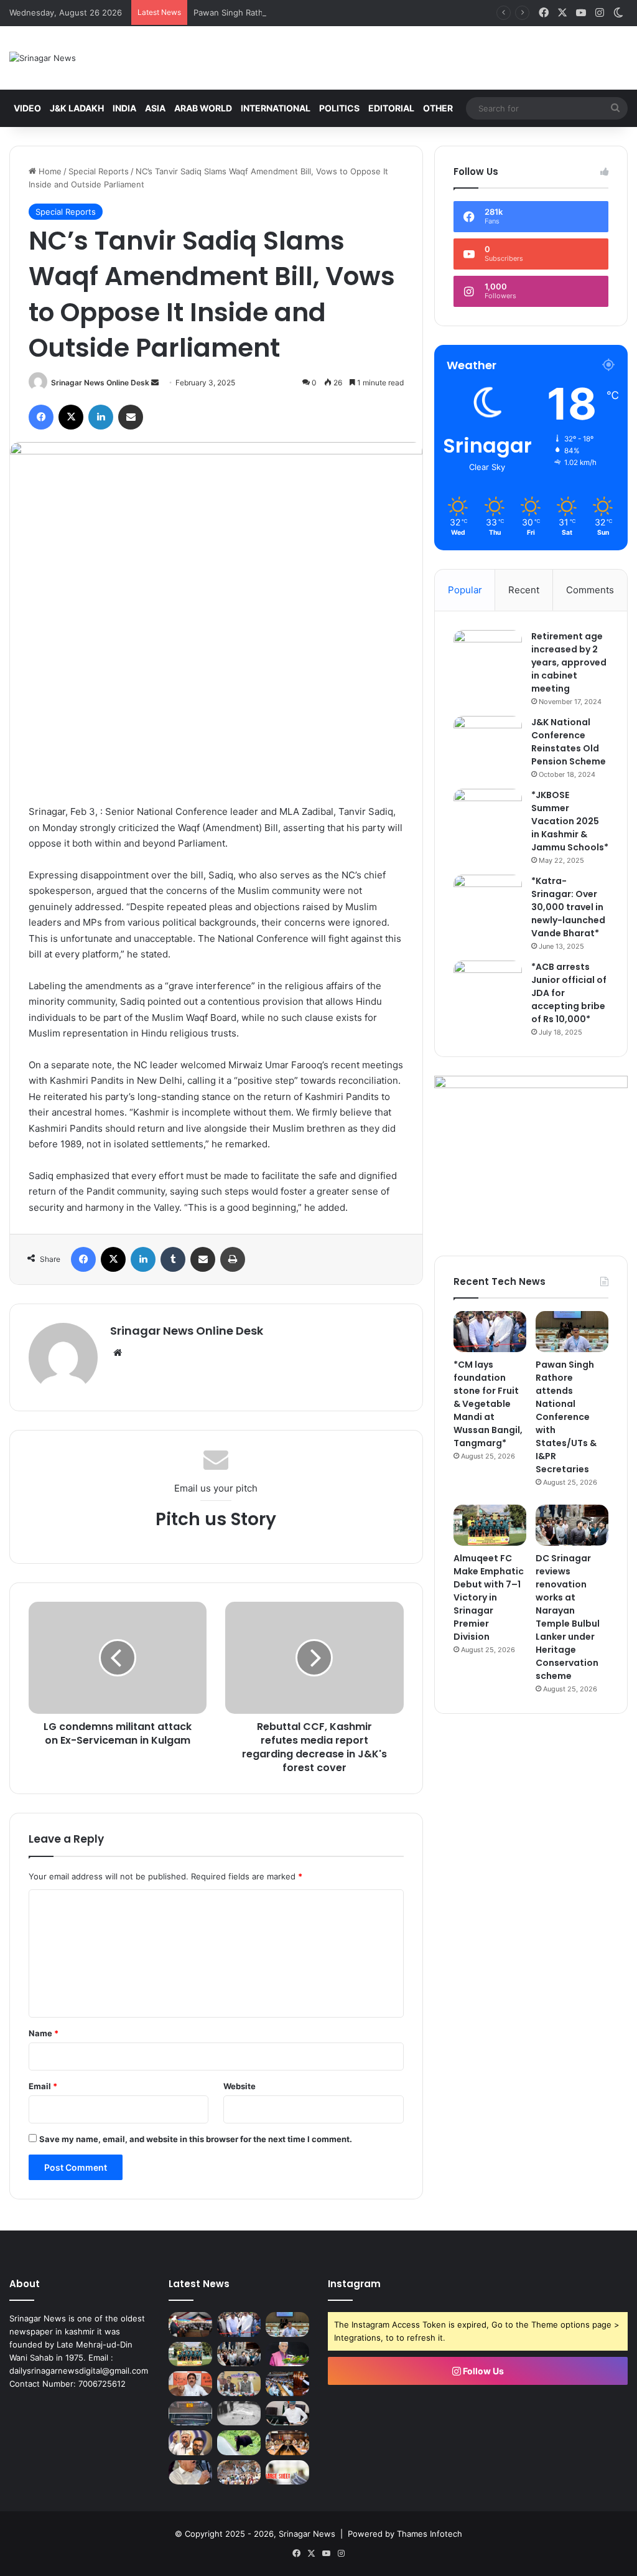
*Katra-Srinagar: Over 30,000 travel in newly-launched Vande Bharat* (568, 907)
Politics (339, 108)
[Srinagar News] (43, 58)
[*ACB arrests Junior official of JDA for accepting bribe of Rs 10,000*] (488, 984)
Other (438, 108)
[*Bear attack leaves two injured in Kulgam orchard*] (239, 2442)
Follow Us (482, 2371)
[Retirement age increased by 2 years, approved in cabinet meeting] (488, 653)
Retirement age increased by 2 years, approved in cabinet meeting (569, 662)
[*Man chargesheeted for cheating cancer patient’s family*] (287, 2472)
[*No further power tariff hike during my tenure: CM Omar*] (287, 2413)
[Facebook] (41, 417)
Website (239, 2086)
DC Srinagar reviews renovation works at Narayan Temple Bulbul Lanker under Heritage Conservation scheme (568, 1617)
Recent (524, 590)
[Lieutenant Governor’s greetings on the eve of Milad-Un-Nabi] (287, 2354)
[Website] (118, 1353)
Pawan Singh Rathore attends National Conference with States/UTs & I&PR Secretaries (361, 12)
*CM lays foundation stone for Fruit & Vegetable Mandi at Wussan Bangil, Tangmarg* (488, 1404)
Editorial (391, 108)
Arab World (203, 108)
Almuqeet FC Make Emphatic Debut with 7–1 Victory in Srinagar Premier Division (489, 1597)
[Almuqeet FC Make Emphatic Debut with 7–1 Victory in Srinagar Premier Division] (490, 1525)
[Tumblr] (173, 1259)
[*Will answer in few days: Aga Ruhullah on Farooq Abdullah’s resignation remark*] (190, 2442)
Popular (465, 590)
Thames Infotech (430, 2534)
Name (44, 2033)
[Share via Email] (131, 417)
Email (43, 2086)
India (124, 108)
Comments (590, 590)
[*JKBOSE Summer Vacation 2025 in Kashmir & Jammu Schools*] (488, 812)
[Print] (233, 1259)
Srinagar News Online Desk (100, 383)
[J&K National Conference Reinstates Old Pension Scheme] (488, 739)
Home (49, 171)
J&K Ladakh (77, 108)
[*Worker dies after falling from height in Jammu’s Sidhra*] (239, 2413)
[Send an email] (155, 383)
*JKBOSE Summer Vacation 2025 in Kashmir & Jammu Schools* (570, 821)
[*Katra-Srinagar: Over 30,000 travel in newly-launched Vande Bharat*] (488, 898)
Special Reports (99, 171)
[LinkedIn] (101, 417)
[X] (71, 417)
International (276, 108)
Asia (155, 108)
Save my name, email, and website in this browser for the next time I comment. (196, 2139)
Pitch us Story (216, 1519)
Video (27, 108)
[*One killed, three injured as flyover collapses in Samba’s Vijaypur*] (239, 2472)
